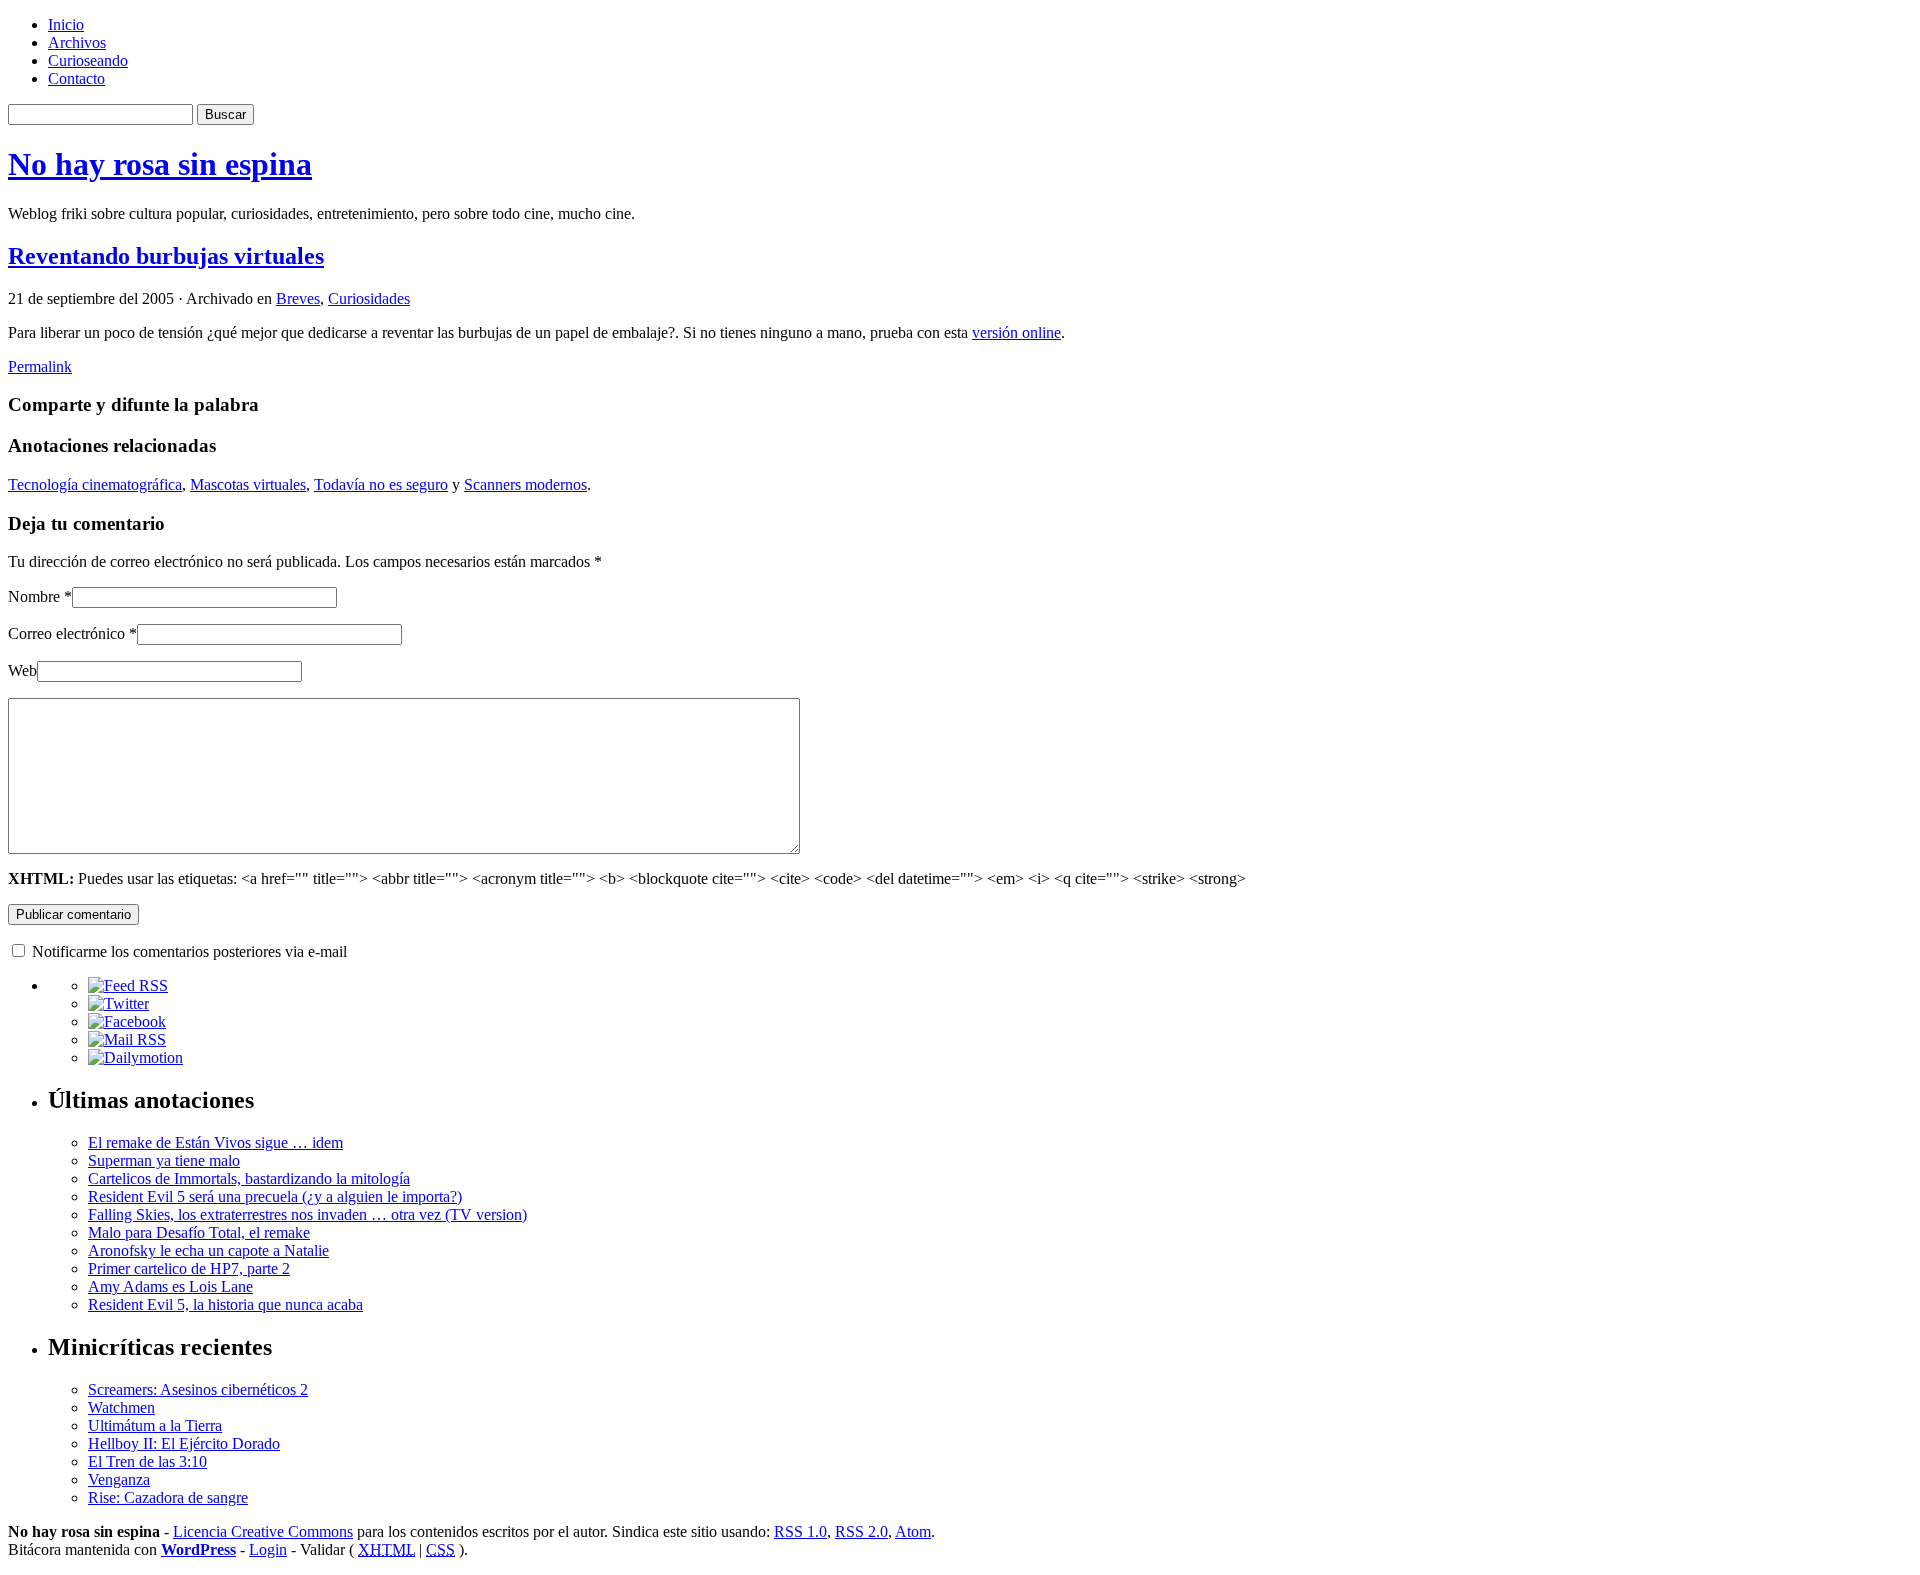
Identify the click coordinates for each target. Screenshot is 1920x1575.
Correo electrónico (66, 633)
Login (268, 1549)
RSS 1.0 (800, 1531)
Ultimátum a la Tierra (155, 1425)
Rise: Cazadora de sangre (168, 1497)
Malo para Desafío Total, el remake (199, 1232)
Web (22, 670)
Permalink (40, 366)
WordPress (198, 1549)
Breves (298, 298)
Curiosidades (369, 298)
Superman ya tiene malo (164, 1160)
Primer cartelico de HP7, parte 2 (189, 1268)
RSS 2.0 (861, 1531)
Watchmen (121, 1407)
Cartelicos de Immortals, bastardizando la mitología (249, 1178)
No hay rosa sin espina (160, 164)
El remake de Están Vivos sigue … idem (215, 1142)
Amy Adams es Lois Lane (170, 1286)
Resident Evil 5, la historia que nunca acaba (225, 1304)
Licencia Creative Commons (263, 1531)
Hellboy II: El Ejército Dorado (184, 1443)
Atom (913, 1531)
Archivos (77, 42)
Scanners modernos (525, 484)
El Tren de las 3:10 (147, 1461)
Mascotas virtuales (248, 484)
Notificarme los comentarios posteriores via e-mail (189, 951)
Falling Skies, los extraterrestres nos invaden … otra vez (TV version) (307, 1214)
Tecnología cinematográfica (95, 484)
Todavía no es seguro (381, 484)
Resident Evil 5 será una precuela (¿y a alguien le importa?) (275, 1196)
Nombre (34, 596)
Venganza (119, 1479)
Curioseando (88, 60)
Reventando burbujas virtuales (166, 256)
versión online (1016, 332)
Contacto (76, 78)
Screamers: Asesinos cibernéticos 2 (198, 1389)
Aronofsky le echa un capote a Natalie (208, 1250)
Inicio (66, 24)
